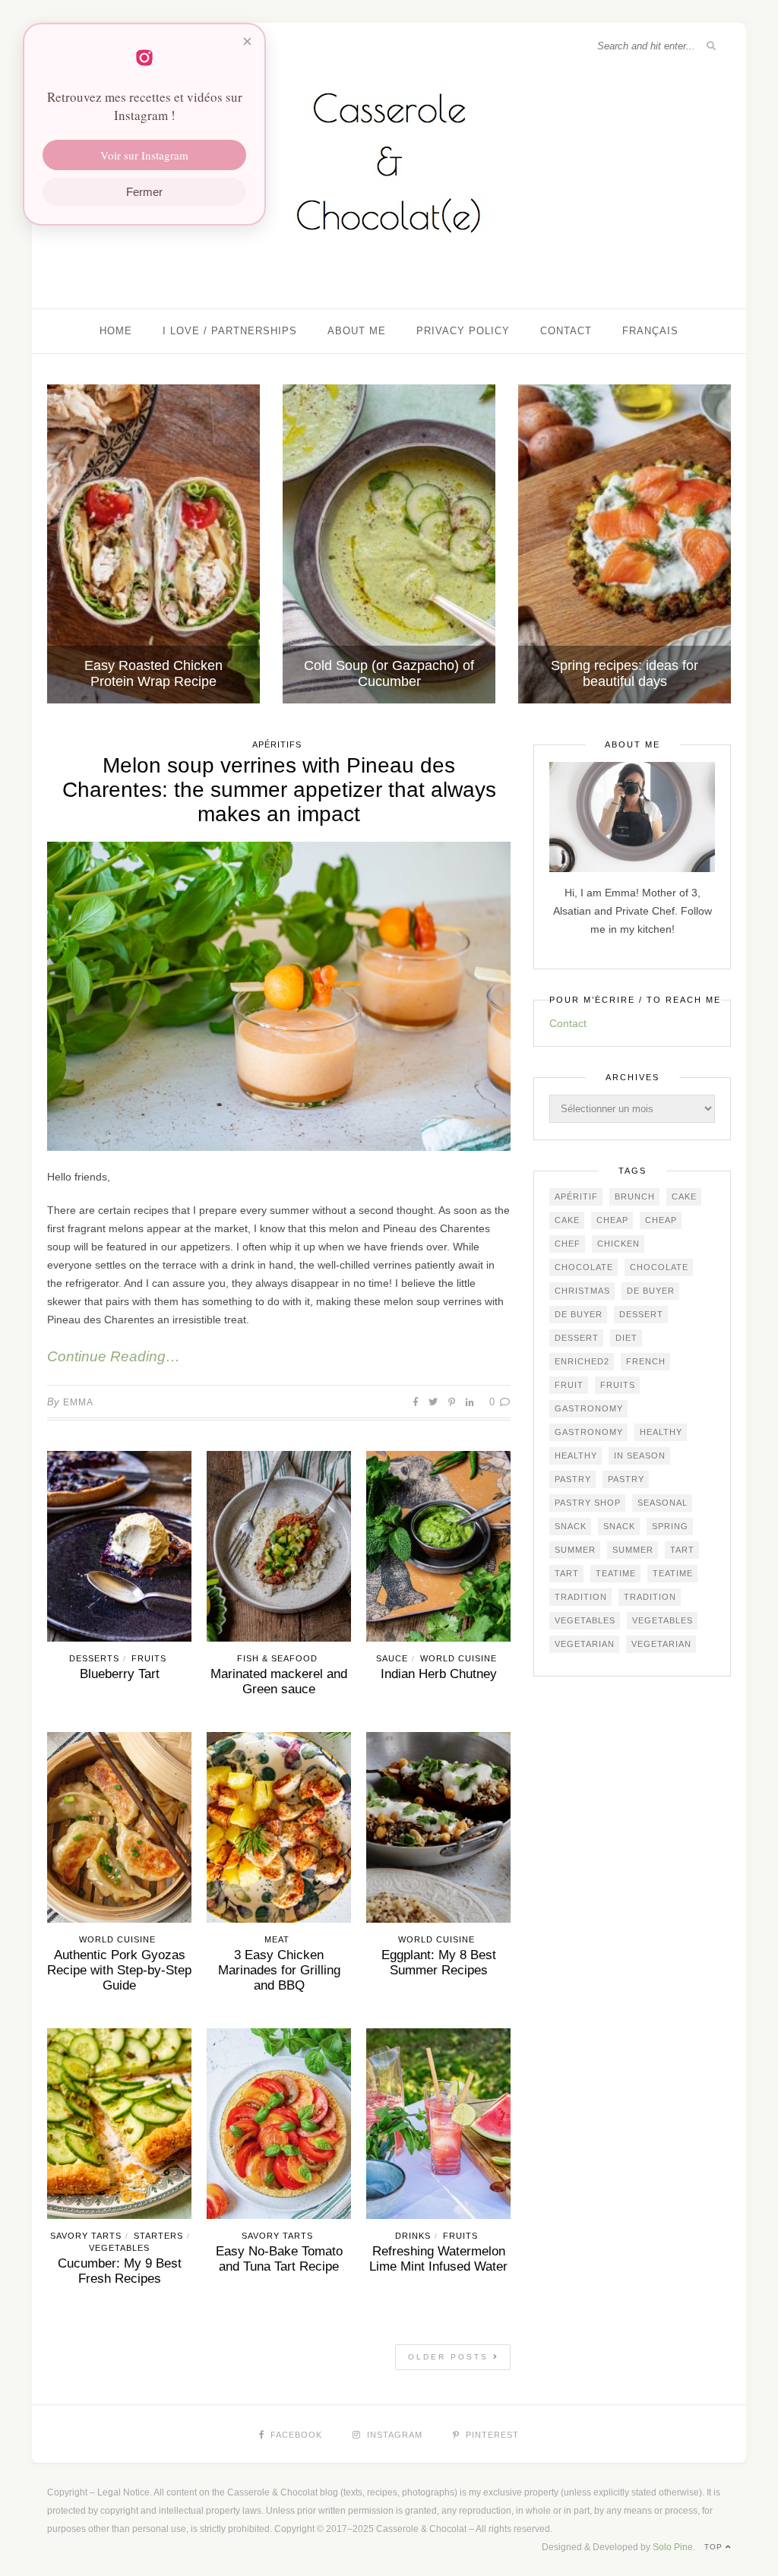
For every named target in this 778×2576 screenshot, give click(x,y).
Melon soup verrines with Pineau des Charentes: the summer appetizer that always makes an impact (279, 790)
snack (571, 1526)
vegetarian (585, 1644)
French (646, 1361)
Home (116, 331)
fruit (569, 1385)
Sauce (392, 1658)
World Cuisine (459, 1658)
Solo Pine (673, 2547)
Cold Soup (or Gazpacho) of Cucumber (389, 673)
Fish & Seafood (277, 1658)
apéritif (576, 1196)
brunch (635, 1196)
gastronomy (589, 1408)
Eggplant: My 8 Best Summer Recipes (439, 1963)
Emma (78, 1402)
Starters (158, 2236)
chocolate (584, 1267)
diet (626, 1338)
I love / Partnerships (230, 331)
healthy (661, 1432)
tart (682, 1550)
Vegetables (119, 2248)
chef (568, 1244)
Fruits (149, 1658)
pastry (573, 1479)
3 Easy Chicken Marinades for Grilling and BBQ (279, 1970)
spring (670, 1526)
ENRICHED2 (582, 1361)
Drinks (413, 2236)
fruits (618, 1385)
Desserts (94, 1658)
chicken (618, 1244)
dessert (641, 1314)
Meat (277, 1939)
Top (715, 2547)
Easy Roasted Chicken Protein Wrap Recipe (153, 673)
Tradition (581, 1597)
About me (357, 331)
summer (575, 1550)
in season (640, 1456)
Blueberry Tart (120, 1674)
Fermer (144, 192)
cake (684, 1196)
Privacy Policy (463, 331)
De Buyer (651, 1291)
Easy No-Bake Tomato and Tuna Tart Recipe (279, 2259)
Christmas (582, 1291)
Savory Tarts (86, 2236)
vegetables (585, 1620)
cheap (612, 1220)
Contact (566, 331)
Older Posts (451, 2357)
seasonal (663, 1503)
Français (650, 331)
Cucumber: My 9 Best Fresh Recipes (120, 2271)
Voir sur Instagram (144, 155)
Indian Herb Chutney (439, 1674)
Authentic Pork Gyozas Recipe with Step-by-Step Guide (119, 1970)
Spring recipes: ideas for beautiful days (625, 673)
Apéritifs (277, 744)
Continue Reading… (114, 1356)
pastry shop (588, 1503)
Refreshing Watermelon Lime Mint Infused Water (438, 2259)
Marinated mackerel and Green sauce (279, 1682)
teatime (616, 1573)
